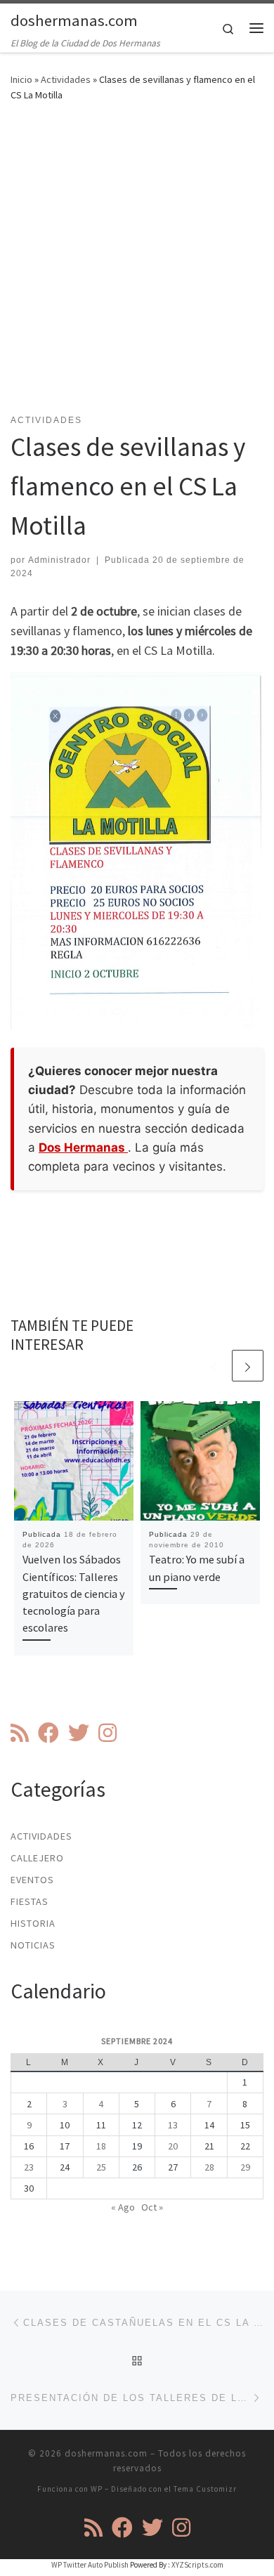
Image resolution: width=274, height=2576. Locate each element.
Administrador (59, 560)
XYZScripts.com (197, 2565)
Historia (33, 1923)
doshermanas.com (106, 2453)
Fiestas (30, 1901)
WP (97, 2489)
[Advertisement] (137, 266)
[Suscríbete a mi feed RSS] (20, 1733)
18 (101, 2146)
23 (29, 2167)
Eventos (32, 1880)
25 (101, 2167)
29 (245, 2167)
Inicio (21, 79)
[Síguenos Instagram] (107, 1733)
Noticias (33, 1945)
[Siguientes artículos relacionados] (248, 1366)
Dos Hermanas (83, 1147)
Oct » (152, 2207)
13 (173, 2125)
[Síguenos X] (79, 1733)
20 (173, 2146)
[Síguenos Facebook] (48, 1733)
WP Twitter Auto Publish (90, 2565)
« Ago (123, 2207)
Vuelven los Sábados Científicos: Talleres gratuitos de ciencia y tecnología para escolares (74, 1593)
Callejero (37, 1858)
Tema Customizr (205, 2489)
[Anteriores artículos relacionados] (214, 1366)
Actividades (66, 79)
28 (209, 2167)
